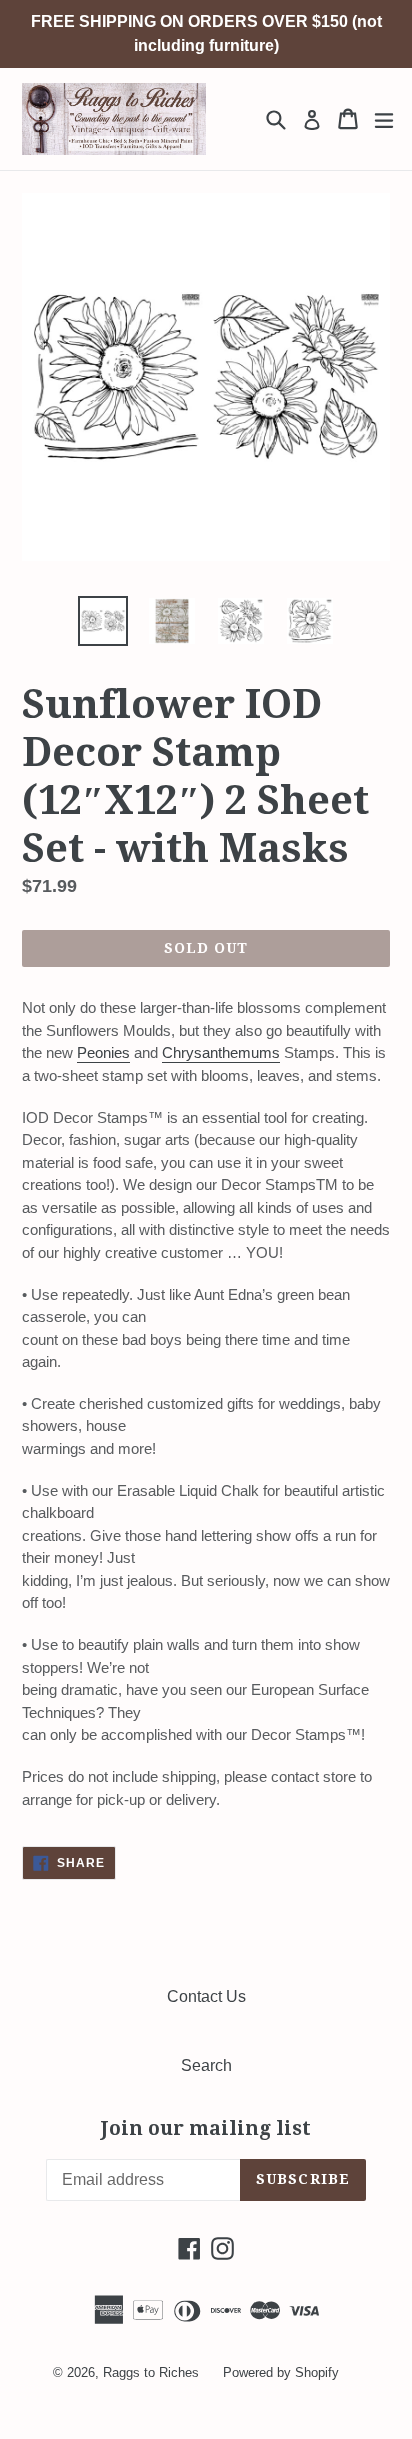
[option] (102, 621)
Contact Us (206, 1996)
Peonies (103, 1052)
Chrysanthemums (221, 1052)
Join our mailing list (206, 2129)
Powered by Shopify (281, 2372)
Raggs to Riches (151, 2372)
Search (206, 2065)
